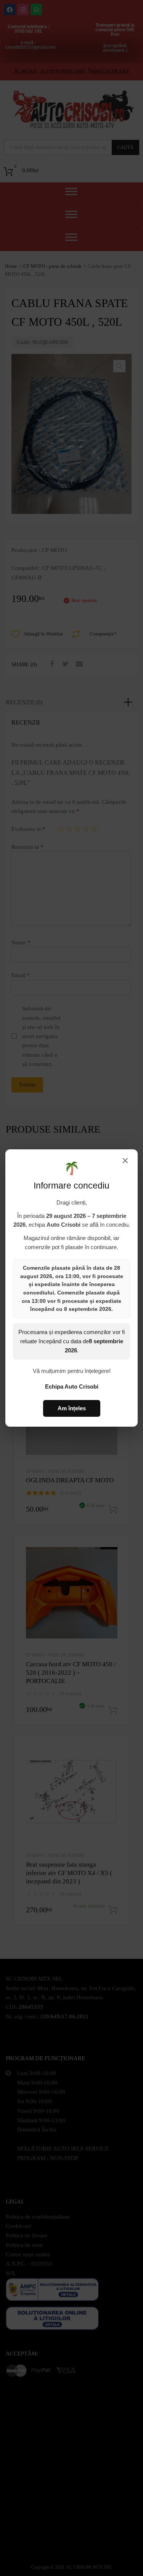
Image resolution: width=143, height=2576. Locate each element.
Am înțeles (72, 1408)
